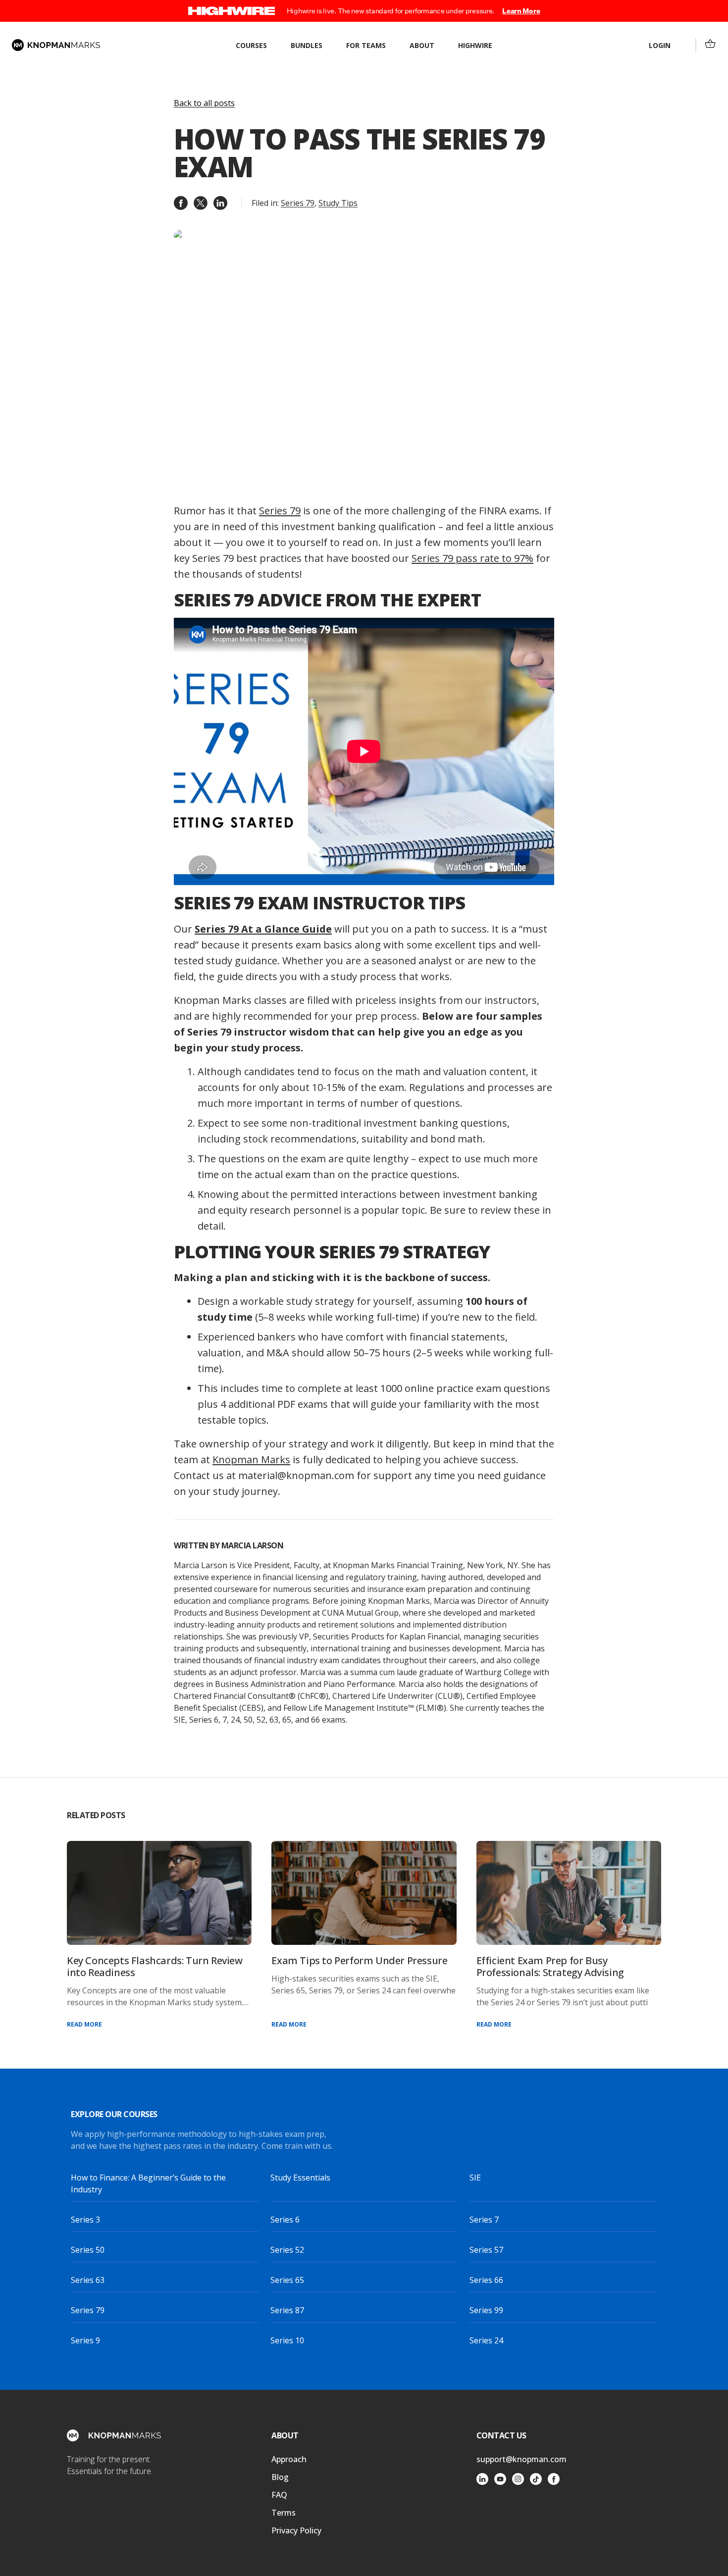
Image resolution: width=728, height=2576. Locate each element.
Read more (84, 2024)
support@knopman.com (521, 2459)
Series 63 (88, 2280)
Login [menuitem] (660, 45)
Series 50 (88, 2250)
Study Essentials (300, 2178)
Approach (289, 2459)
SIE (475, 2178)
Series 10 (287, 2340)
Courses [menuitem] (251, 45)
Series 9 (85, 2340)
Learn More (521, 11)
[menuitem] (710, 44)
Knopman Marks (251, 1460)
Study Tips (338, 203)
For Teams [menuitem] (366, 45)
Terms (284, 2513)
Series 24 (486, 2340)
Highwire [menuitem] (475, 45)
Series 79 (298, 203)
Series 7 (484, 2220)
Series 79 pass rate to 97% (472, 558)
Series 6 (285, 2220)
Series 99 (486, 2310)
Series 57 (486, 2250)
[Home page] (56, 45)
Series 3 (85, 2220)
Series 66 (486, 2280)
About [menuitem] (422, 45)
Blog (280, 2477)
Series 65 (287, 2280)
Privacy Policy (296, 2530)
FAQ (279, 2495)
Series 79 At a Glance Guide (263, 929)
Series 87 (287, 2310)
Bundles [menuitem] (307, 45)
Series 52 (287, 2250)
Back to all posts (204, 103)
